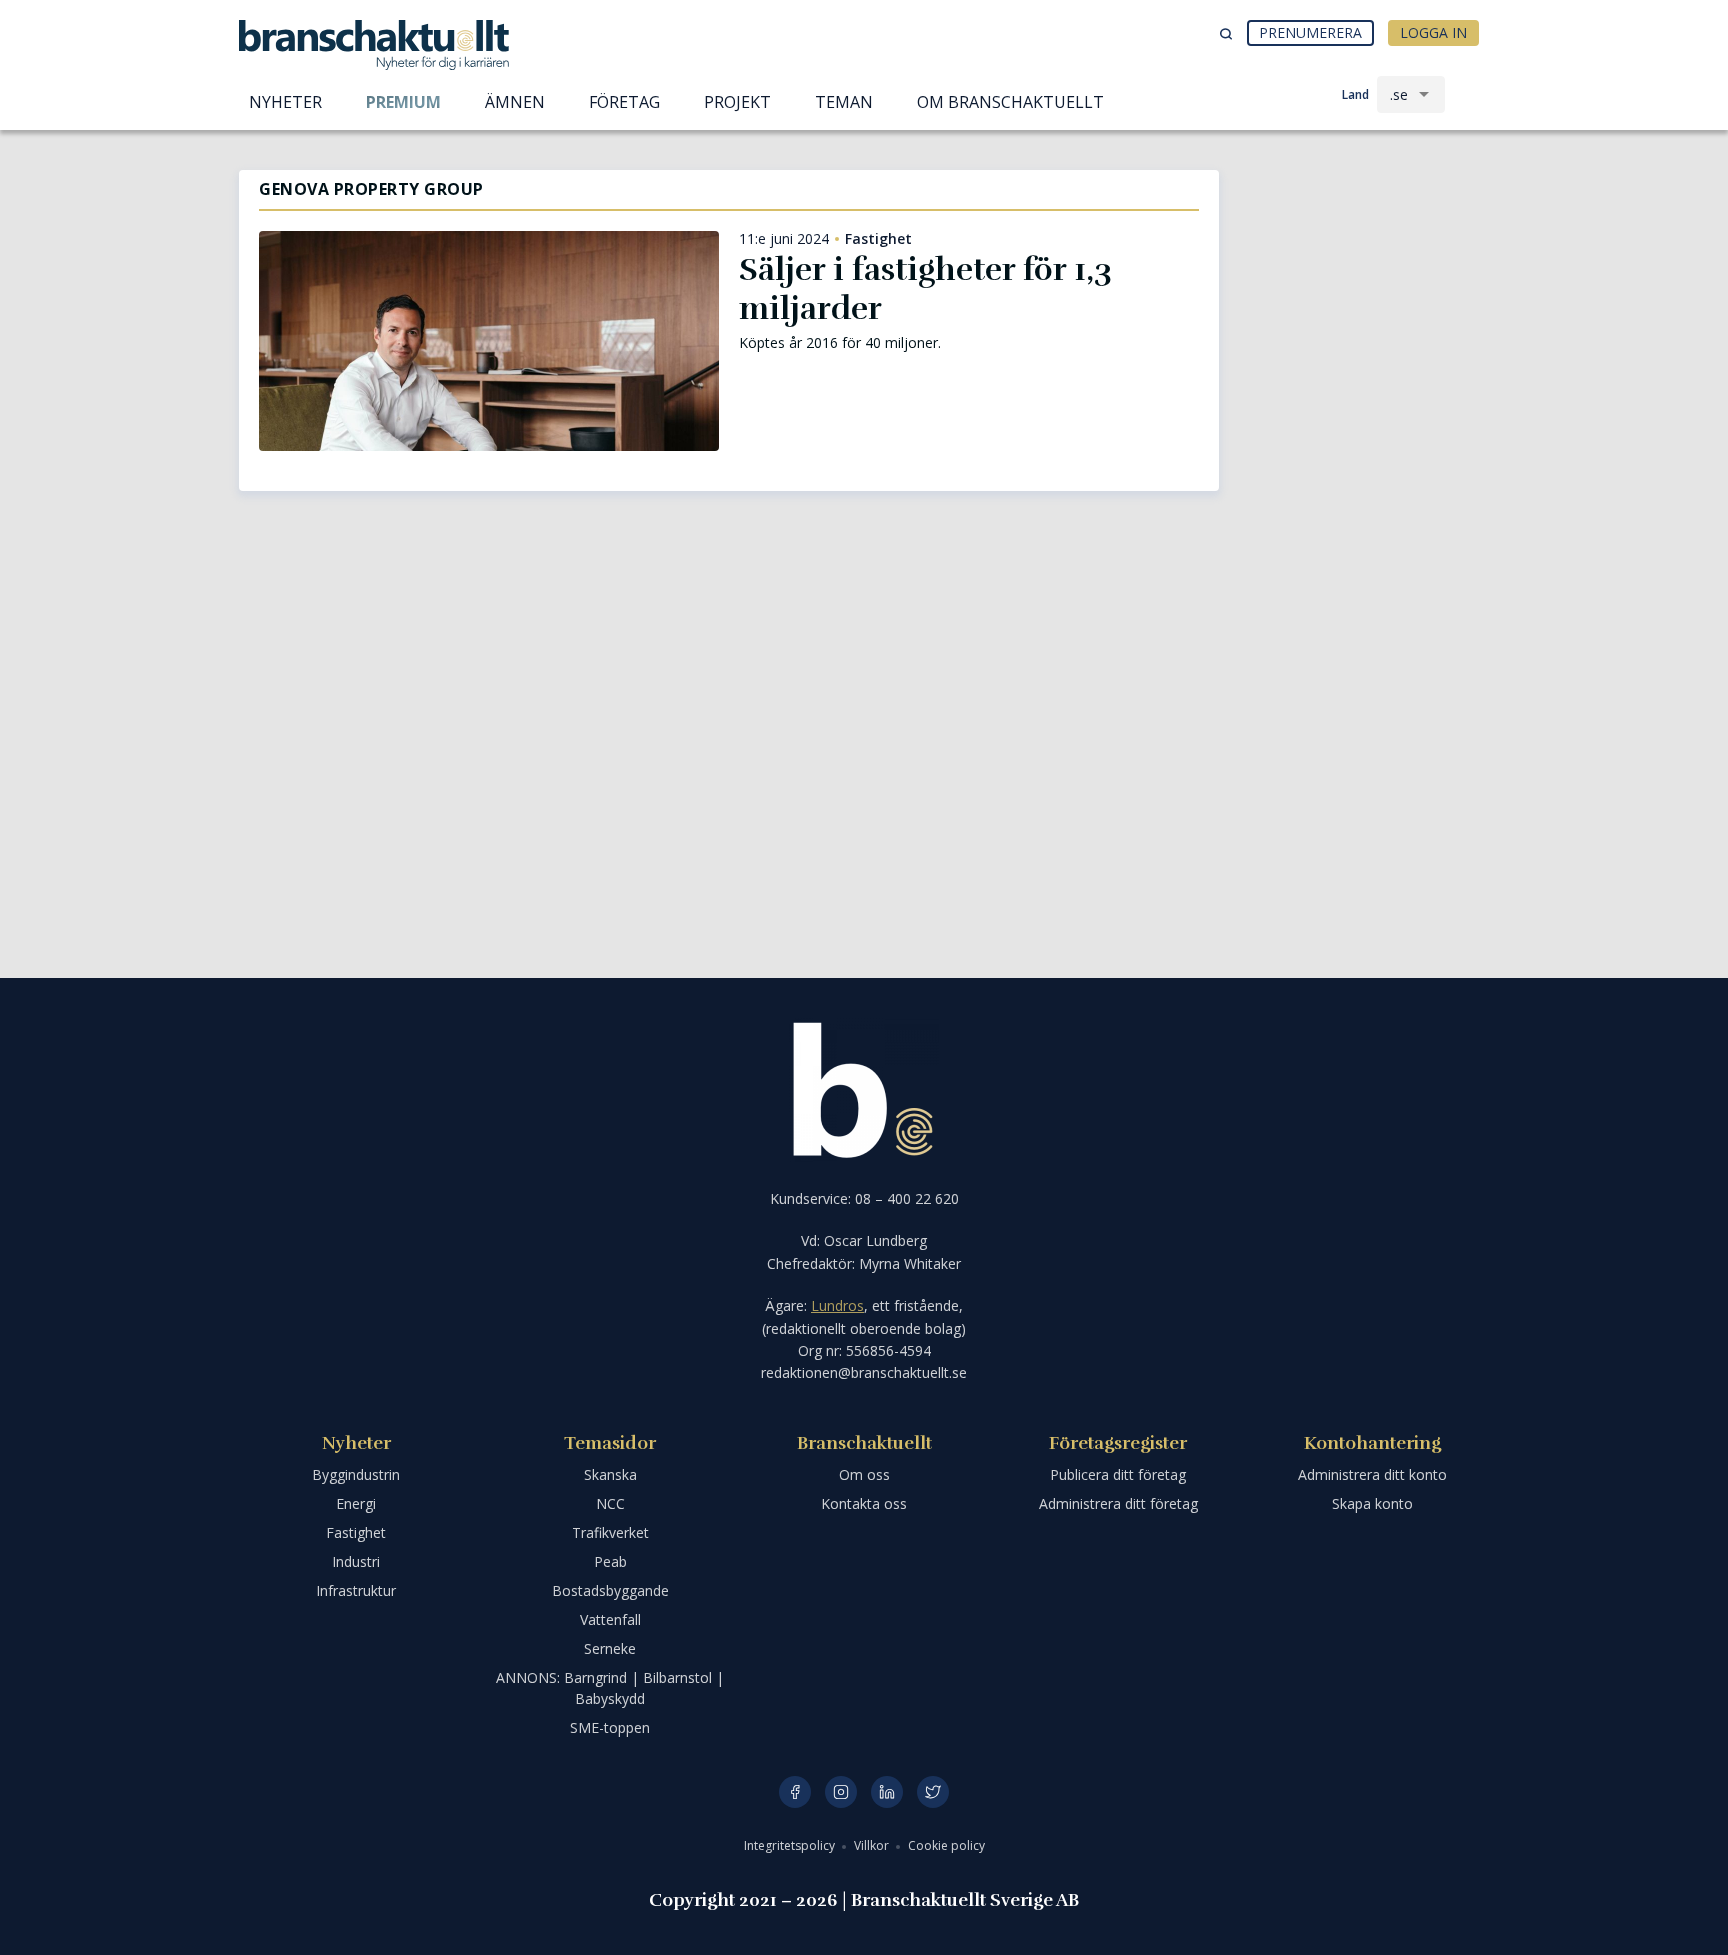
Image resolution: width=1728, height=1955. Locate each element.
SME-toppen (610, 1727)
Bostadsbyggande (610, 1590)
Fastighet (878, 239)
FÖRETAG (624, 102)
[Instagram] (841, 1792)
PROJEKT (737, 102)
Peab (610, 1561)
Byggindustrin (356, 1474)
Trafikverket (610, 1532)
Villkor (873, 1845)
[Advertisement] (1364, 275)
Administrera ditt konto (1372, 1474)
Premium (403, 102)
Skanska (610, 1474)
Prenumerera (1310, 32)
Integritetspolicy (791, 1845)
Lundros (837, 1305)
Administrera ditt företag (1118, 1503)
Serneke (610, 1648)
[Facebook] (795, 1792)
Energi (356, 1503)
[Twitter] (933, 1792)
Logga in (1433, 32)
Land (1355, 94)
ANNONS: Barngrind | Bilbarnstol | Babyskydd (610, 1688)
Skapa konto (1372, 1503)
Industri (356, 1561)
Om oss (864, 1474)
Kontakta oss (864, 1503)
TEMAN (844, 102)
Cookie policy (946, 1845)
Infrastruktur (356, 1590)
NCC (610, 1503)
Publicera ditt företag (1118, 1474)
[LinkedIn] (887, 1792)
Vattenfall (610, 1619)
